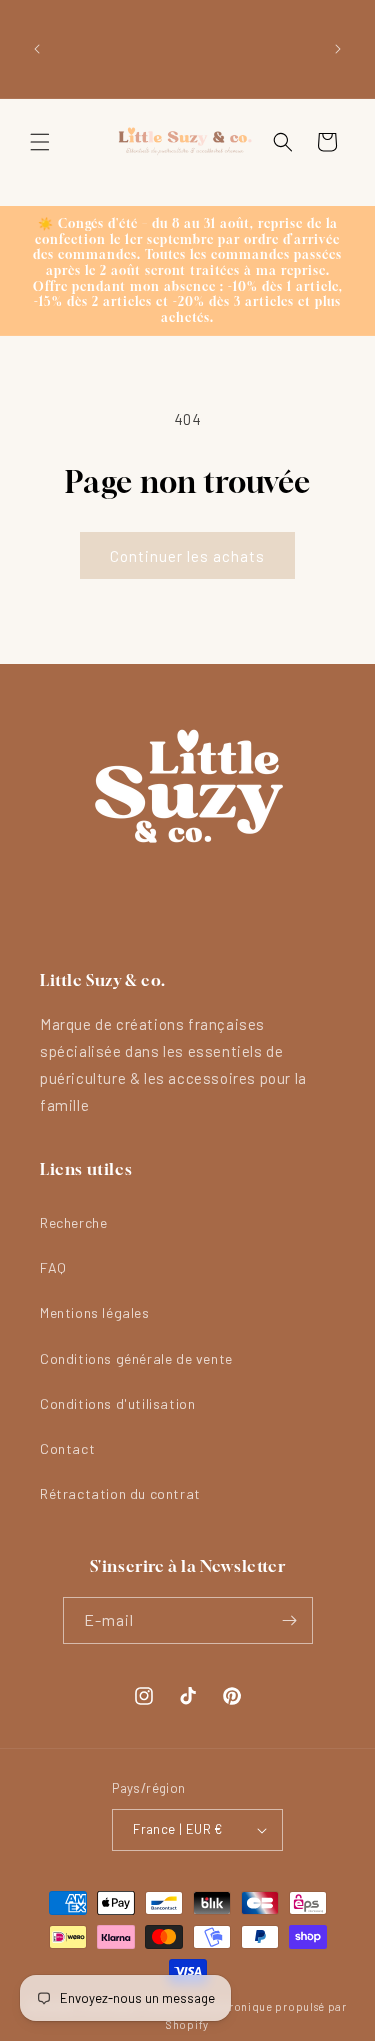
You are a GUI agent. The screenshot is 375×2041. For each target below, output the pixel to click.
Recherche (73, 1222)
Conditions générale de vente (136, 1358)
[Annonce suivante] (338, 49)
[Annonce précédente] (37, 49)
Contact (67, 1448)
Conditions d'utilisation (117, 1403)
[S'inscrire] (290, 1620)
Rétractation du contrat (120, 1493)
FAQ (53, 1267)
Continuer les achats (187, 556)
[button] (40, 142)
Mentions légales (95, 1312)
